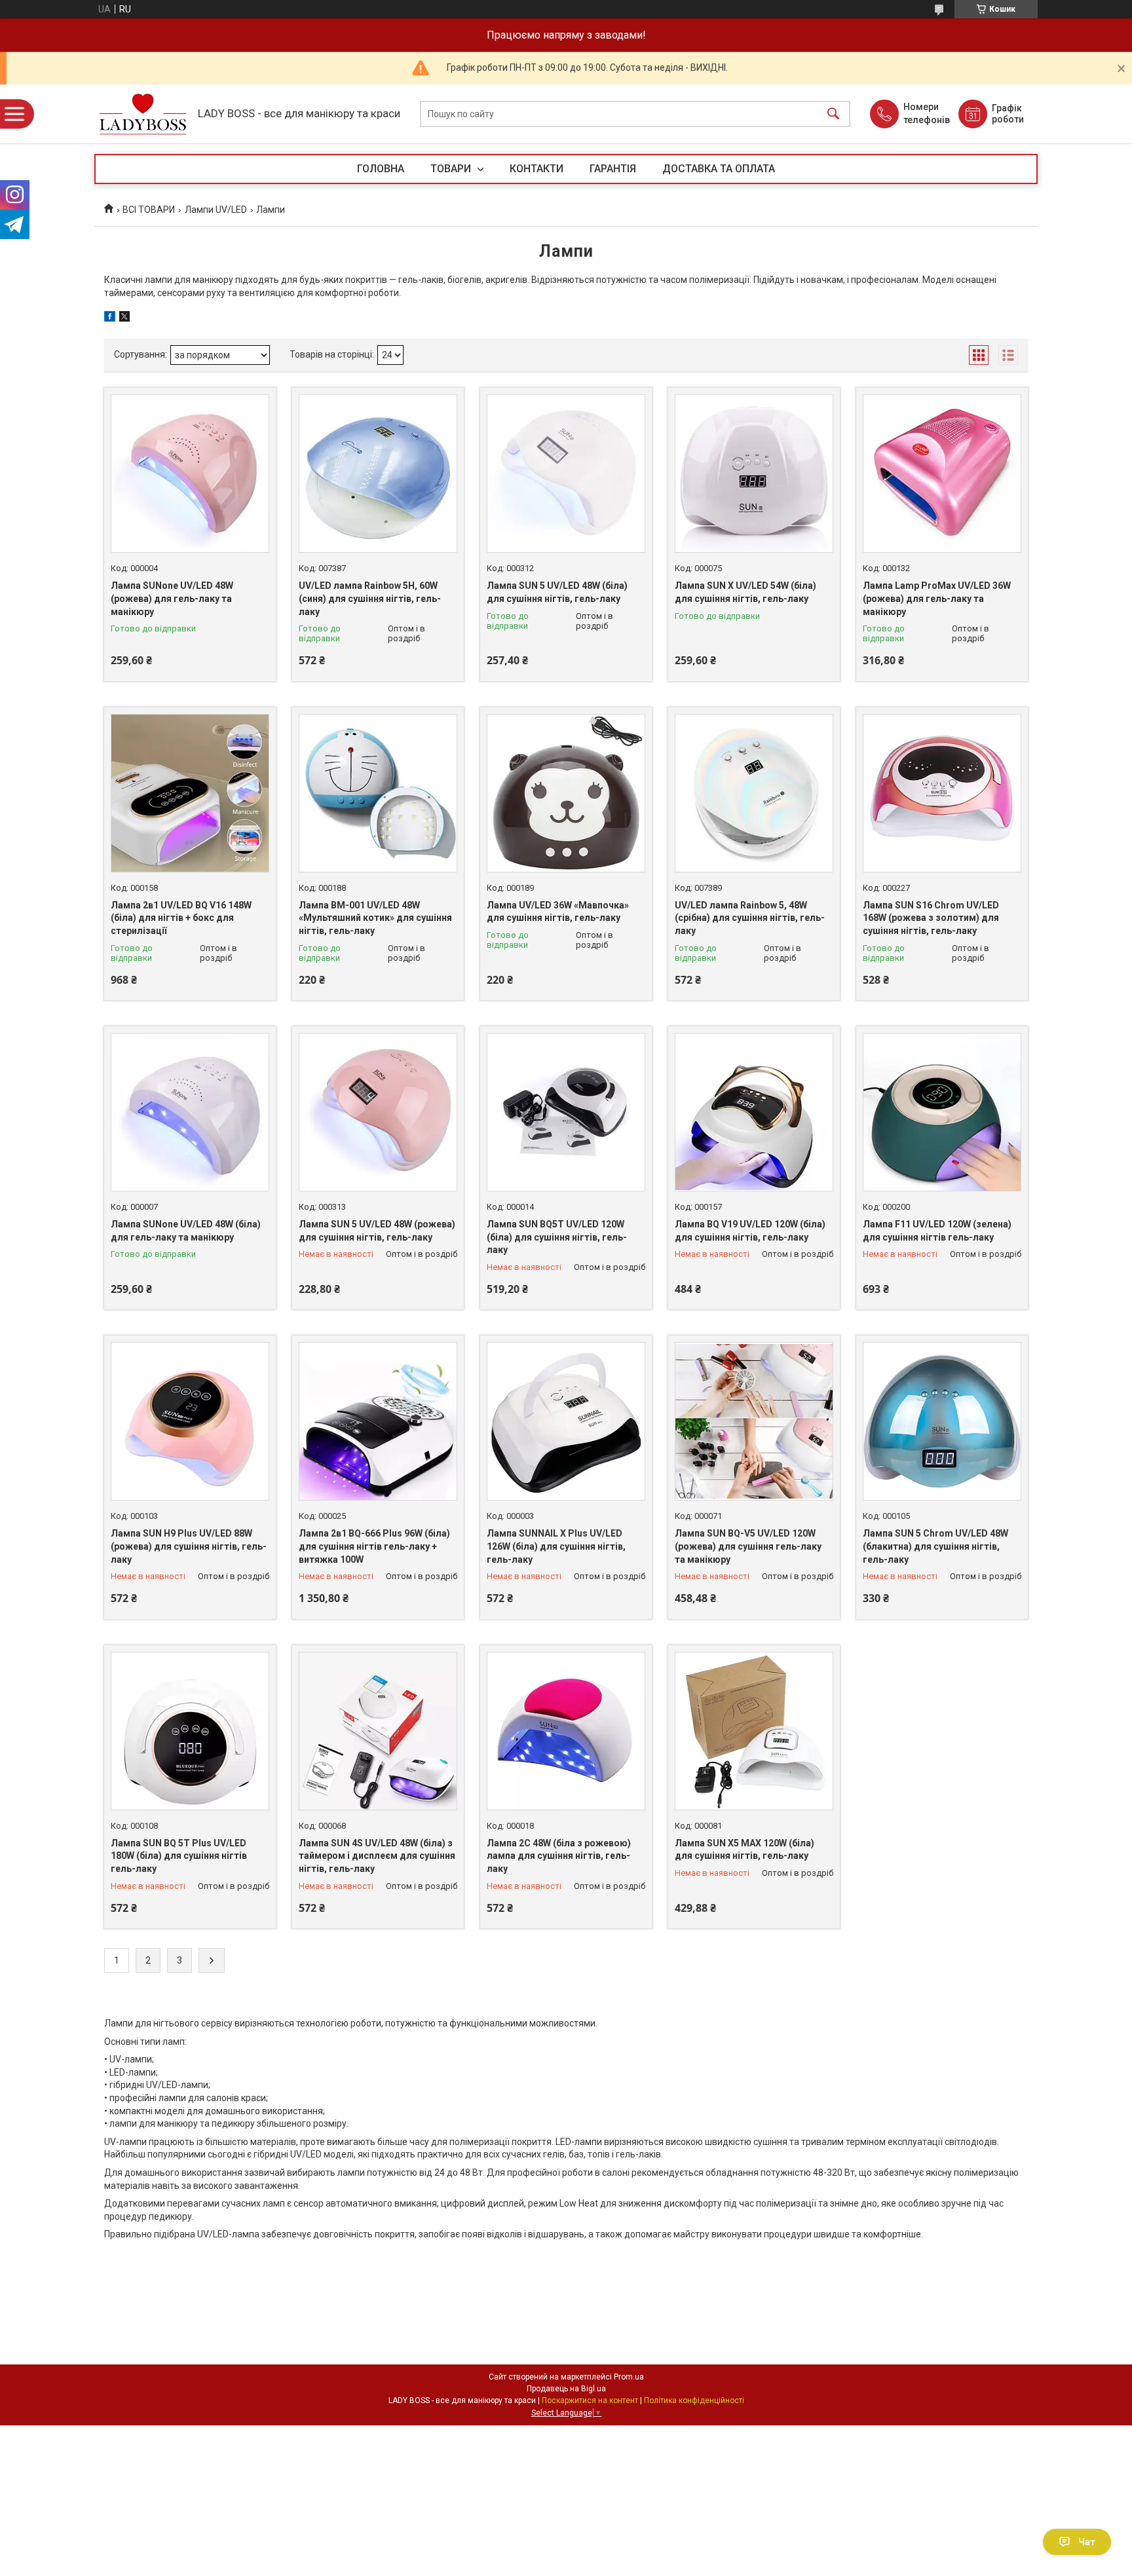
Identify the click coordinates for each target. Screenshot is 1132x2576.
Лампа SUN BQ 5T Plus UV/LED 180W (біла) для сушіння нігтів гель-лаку (179, 1856)
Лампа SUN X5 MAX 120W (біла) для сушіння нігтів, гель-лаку (745, 1850)
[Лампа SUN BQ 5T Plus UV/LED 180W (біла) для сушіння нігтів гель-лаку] (190, 1731)
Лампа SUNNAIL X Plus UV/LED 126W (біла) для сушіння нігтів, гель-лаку (556, 1546)
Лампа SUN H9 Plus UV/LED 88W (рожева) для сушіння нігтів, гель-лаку (189, 1546)
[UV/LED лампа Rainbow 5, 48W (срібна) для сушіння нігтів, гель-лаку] (754, 793)
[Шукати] (833, 114)
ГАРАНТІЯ (613, 169)
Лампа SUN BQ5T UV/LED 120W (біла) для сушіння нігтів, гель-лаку (557, 1237)
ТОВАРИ (452, 169)
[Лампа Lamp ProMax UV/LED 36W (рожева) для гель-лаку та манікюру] (942, 474)
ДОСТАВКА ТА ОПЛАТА (719, 169)
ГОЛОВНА (381, 169)
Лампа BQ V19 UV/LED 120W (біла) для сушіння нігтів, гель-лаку (750, 1231)
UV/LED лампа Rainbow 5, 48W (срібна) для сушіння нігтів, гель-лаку (750, 918)
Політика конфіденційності (694, 2400)
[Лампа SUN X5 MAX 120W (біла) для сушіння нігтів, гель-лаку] (754, 1731)
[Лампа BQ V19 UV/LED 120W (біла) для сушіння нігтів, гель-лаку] (754, 1112)
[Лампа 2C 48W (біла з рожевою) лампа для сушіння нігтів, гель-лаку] (566, 1731)
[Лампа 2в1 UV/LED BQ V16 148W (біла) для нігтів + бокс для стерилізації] (190, 793)
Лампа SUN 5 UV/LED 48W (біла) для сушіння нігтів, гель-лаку (557, 592)
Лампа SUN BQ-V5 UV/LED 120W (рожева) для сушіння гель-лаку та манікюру (748, 1546)
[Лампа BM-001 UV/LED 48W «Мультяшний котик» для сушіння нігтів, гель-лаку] (378, 793)
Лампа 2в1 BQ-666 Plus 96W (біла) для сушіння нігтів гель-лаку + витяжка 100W (374, 1546)
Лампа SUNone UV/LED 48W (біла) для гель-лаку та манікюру (186, 1231)
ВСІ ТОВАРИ (149, 210)
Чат (1087, 2542)
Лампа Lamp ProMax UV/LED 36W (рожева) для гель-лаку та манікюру (937, 598)
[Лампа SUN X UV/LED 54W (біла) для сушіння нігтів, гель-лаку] (754, 474)
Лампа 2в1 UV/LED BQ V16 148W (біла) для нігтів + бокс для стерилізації (181, 918)
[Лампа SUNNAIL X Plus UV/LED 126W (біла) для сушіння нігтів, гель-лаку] (566, 1421)
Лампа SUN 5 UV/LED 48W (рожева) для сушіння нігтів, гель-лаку (377, 1231)
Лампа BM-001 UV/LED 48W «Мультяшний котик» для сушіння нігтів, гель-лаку (375, 918)
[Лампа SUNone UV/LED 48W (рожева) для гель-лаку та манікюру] (190, 474)
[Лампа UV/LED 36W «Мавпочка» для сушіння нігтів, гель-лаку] (566, 793)
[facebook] (110, 318)
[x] (124, 318)
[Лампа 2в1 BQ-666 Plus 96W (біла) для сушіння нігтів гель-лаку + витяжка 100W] (378, 1421)
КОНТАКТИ (537, 169)
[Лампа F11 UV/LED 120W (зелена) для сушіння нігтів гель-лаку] (942, 1112)
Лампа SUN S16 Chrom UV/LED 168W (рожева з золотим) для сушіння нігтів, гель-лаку (931, 918)
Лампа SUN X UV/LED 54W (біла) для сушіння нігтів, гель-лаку (745, 592)
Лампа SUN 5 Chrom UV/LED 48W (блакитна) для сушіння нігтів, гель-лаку (935, 1546)
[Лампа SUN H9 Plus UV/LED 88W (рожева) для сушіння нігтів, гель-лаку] (190, 1421)
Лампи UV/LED (216, 210)
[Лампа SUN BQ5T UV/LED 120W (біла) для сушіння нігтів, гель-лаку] (566, 1112)
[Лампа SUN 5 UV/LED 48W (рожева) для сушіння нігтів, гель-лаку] (378, 1112)
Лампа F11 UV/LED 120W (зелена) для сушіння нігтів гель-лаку (937, 1231)
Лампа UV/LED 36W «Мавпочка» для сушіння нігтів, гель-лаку (558, 912)
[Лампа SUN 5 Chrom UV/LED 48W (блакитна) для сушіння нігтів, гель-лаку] (942, 1421)
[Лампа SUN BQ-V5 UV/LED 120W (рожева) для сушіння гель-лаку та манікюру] (754, 1421)
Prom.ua (629, 2377)
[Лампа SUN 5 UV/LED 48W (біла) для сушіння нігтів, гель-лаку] (566, 474)
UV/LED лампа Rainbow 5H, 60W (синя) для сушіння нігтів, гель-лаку (370, 598)
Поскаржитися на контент (590, 2400)
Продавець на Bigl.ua (566, 2389)
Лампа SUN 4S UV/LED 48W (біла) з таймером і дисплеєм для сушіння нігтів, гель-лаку (377, 1856)
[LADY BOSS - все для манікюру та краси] (143, 114)
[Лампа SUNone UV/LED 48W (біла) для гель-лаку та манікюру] (190, 1112)
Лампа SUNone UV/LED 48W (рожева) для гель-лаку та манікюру (172, 598)
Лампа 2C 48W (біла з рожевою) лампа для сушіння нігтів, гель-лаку (559, 1856)
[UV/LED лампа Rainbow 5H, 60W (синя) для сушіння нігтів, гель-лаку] (378, 474)
